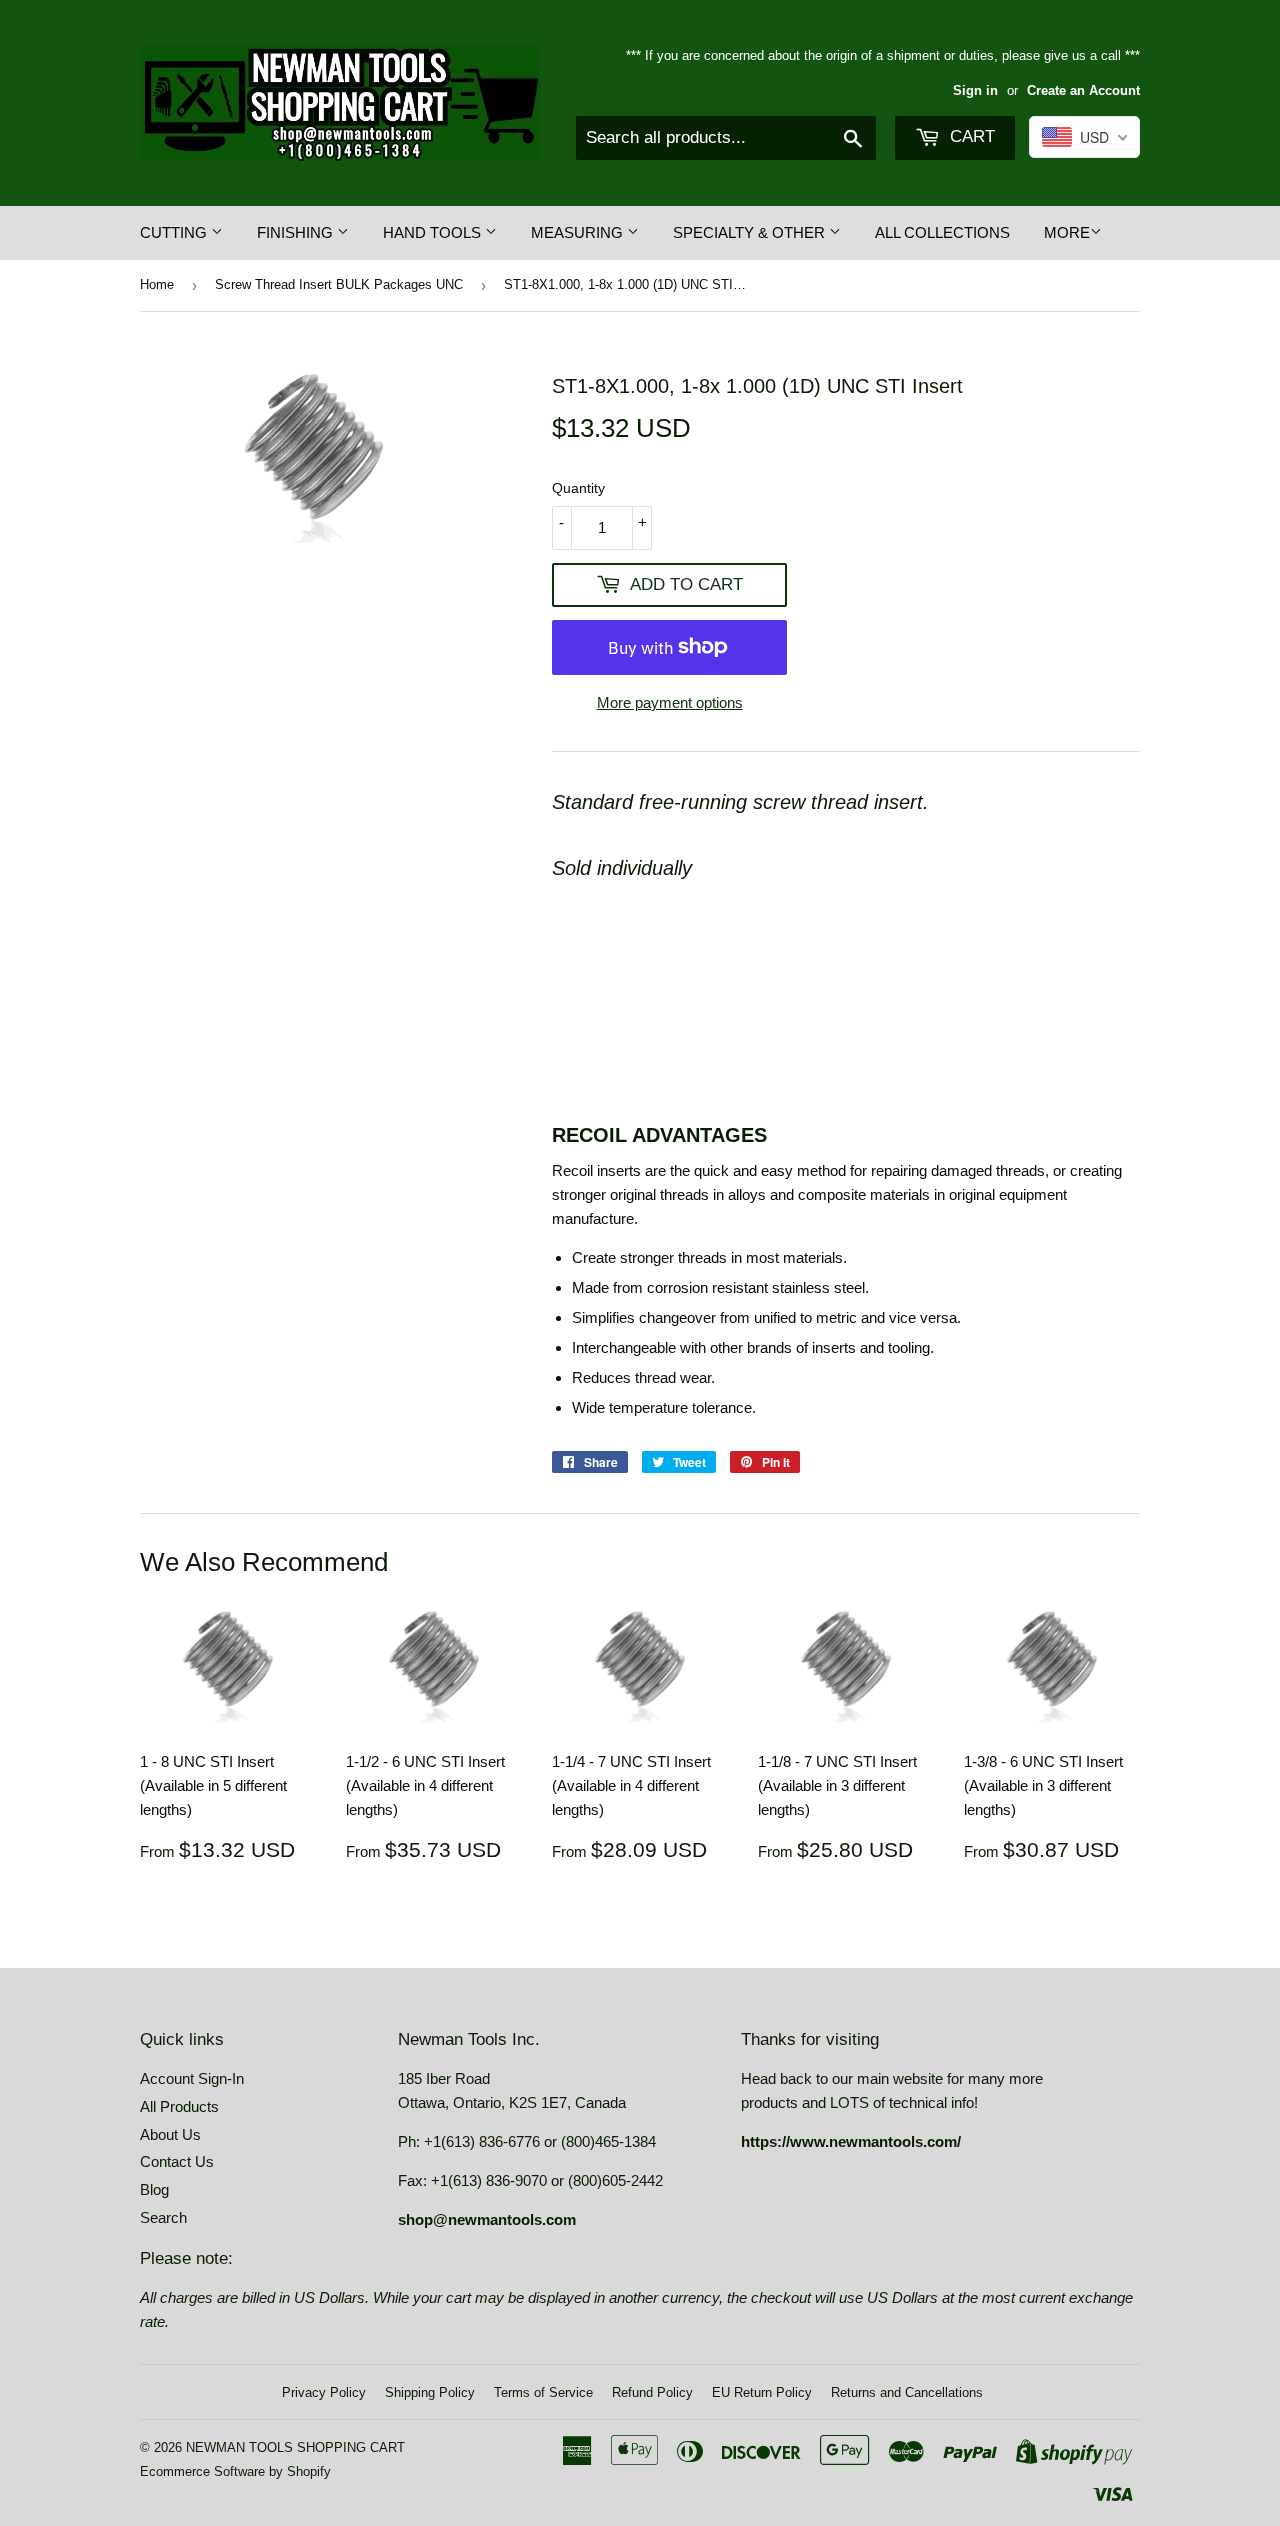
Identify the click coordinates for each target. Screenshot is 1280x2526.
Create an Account (1083, 90)
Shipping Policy (430, 2392)
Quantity (578, 488)
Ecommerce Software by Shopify (235, 2471)
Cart (970, 136)
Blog (154, 2189)
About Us (170, 2134)
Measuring (579, 232)
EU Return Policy (762, 2392)
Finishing (297, 232)
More (1067, 232)
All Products (179, 2106)
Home (157, 284)
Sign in (975, 90)
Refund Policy (652, 2392)
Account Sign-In (192, 2078)
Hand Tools (434, 232)
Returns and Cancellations (907, 2392)
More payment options (670, 702)
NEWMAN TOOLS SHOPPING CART (295, 2447)
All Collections (942, 232)
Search (163, 2217)
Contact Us (177, 2161)
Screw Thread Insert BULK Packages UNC (339, 284)
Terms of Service (543, 2392)
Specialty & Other (751, 232)
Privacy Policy (324, 2392)
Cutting (175, 232)
